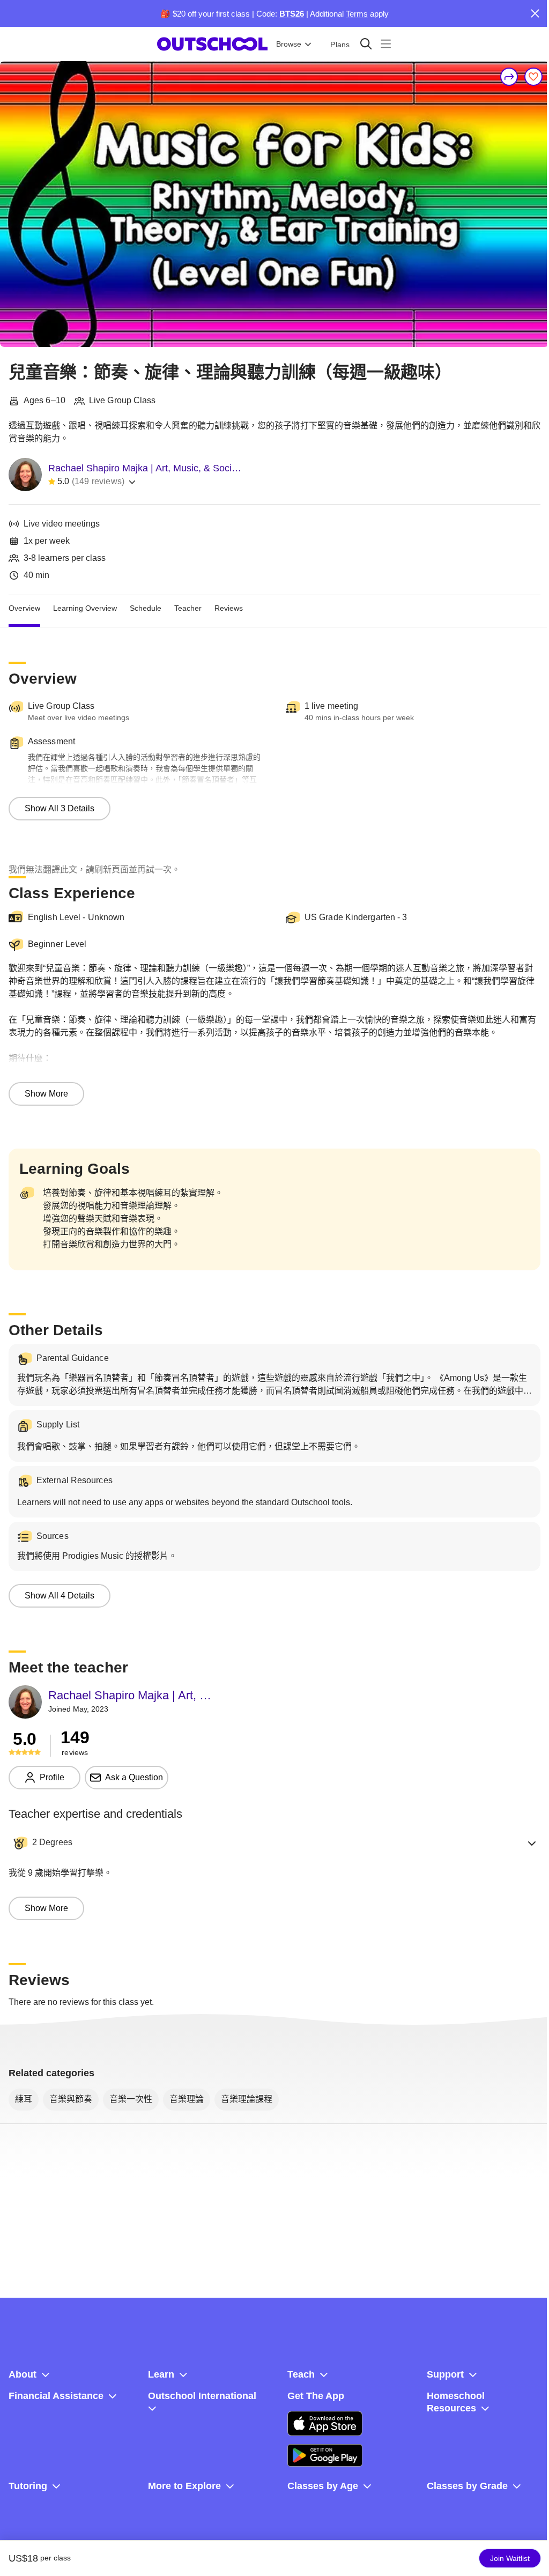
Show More (46, 1094)
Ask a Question (134, 1777)
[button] (274, 1843)
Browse (289, 44)
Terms (357, 14)
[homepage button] (212, 44)
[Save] (533, 77)
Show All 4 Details (60, 1596)
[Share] (509, 77)
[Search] (366, 44)
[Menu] (386, 44)
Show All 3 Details (60, 808)
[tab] (24, 608)
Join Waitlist (510, 2558)
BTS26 (292, 14)
